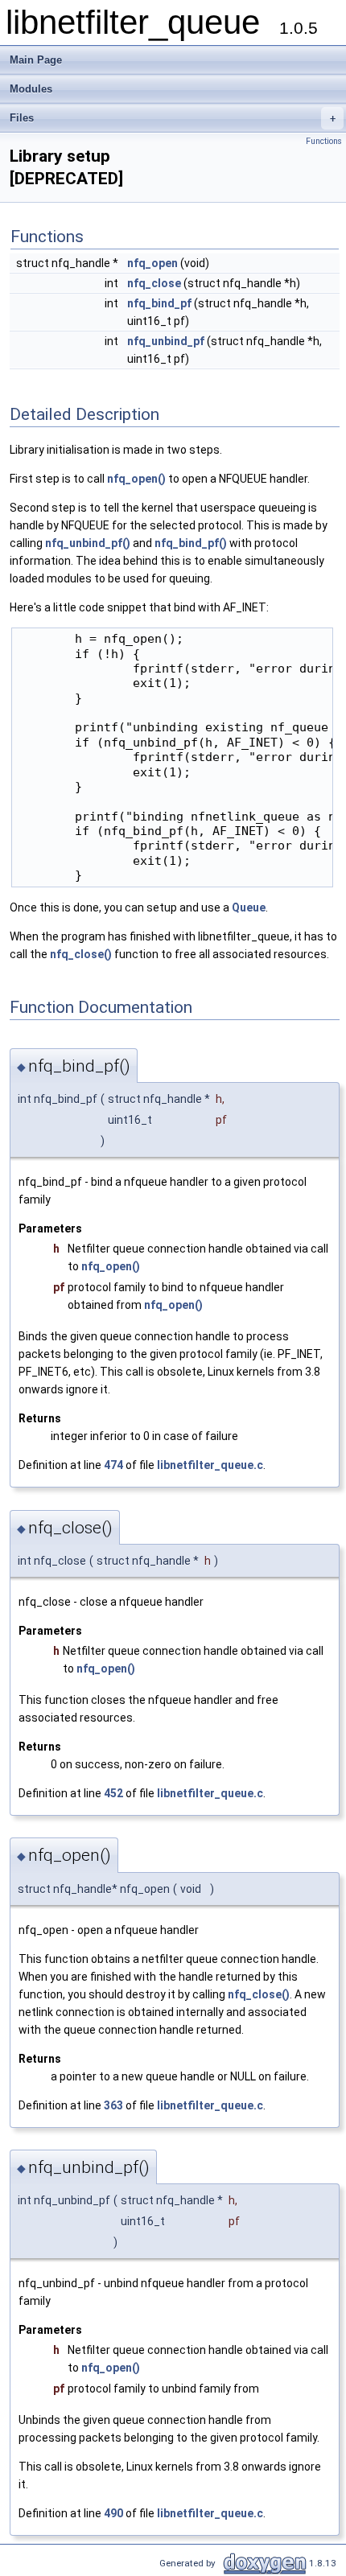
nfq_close (154, 283)
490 (113, 2513)
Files (173, 118)
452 (113, 1793)
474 (113, 1465)
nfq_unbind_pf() (88, 543)
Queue (249, 907)
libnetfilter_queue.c (210, 1465)
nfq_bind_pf (159, 303)
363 (113, 2105)
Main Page (36, 60)
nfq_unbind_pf (166, 341)
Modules (31, 89)
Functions (324, 141)
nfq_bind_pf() (191, 543)
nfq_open (152, 263)
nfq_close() (81, 954)
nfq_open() (136, 479)
